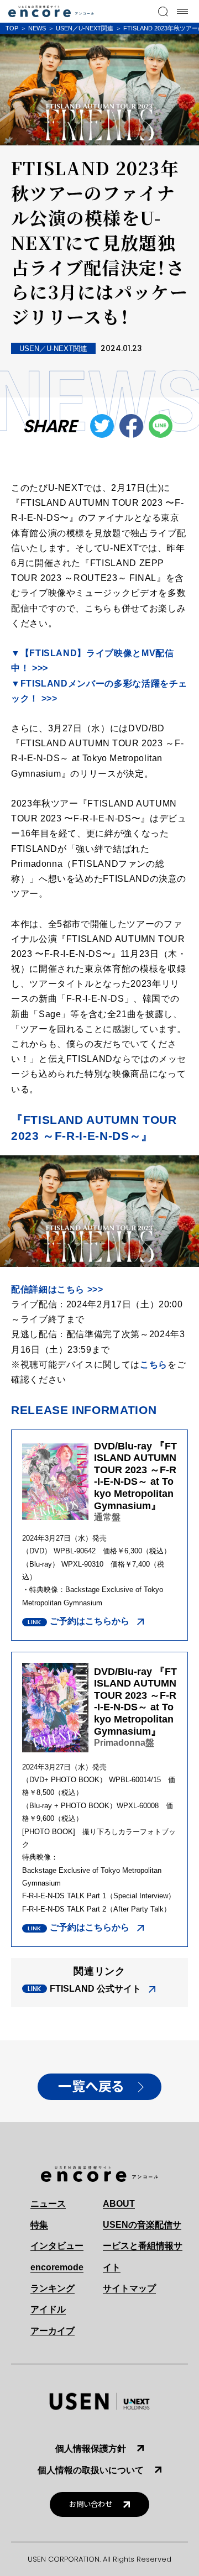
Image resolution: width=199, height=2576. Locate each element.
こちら (154, 1365)
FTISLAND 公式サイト (95, 1989)
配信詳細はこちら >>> (57, 1289)
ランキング (53, 2288)
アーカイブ (53, 2331)
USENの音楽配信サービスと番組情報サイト (143, 2246)
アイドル (48, 2309)
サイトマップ (129, 2288)
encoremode (57, 2267)
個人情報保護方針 (91, 2449)
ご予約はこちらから (90, 1621)
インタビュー (57, 2246)
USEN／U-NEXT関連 (85, 28)
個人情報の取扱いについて (91, 2470)
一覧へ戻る (91, 2087)
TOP (12, 28)
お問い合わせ (91, 2504)
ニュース (48, 2204)
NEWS (37, 28)
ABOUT (119, 2204)
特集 (39, 2225)
